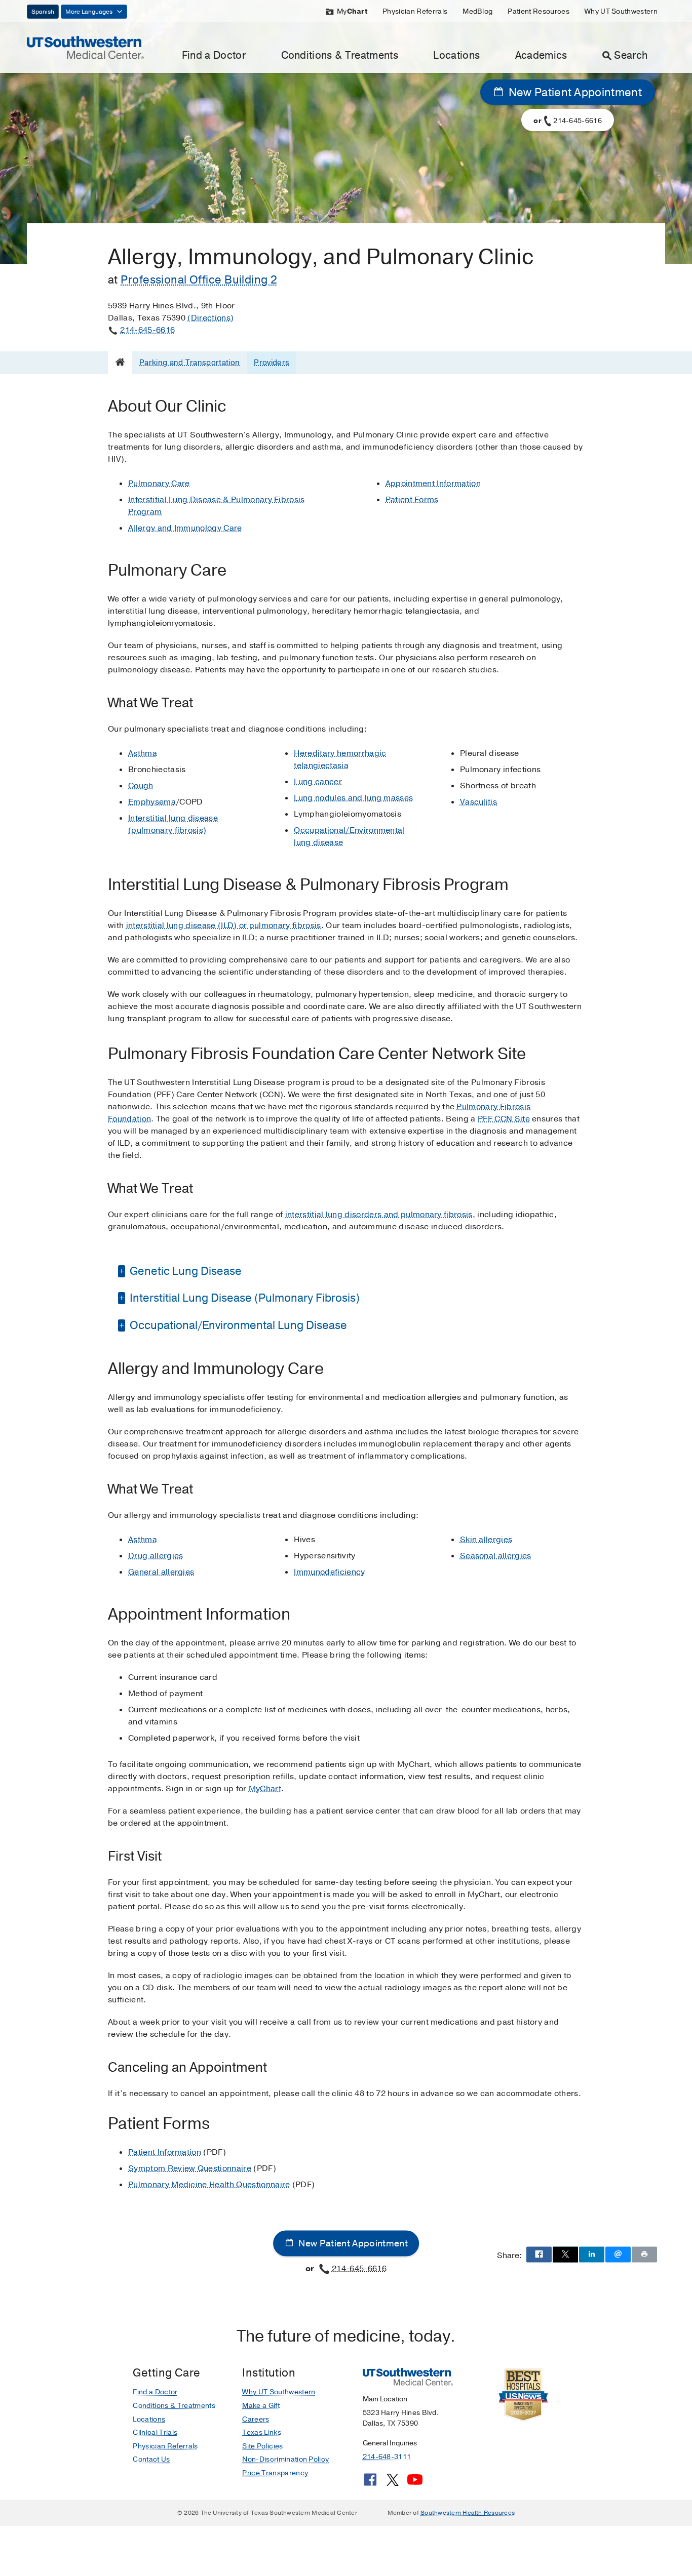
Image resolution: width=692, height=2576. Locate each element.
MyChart (265, 1789)
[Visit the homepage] (85, 47)
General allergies (161, 1572)
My (352, 11)
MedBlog (477, 11)
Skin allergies (486, 1540)
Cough (141, 786)
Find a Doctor (214, 55)
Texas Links (262, 2432)
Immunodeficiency (329, 1572)
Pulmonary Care (159, 484)
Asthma (143, 753)
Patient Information (165, 2152)
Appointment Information (433, 484)
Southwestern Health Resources (468, 2513)
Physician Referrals (415, 11)
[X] (393, 2483)
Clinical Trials (155, 2432)
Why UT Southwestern (621, 11)
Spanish (43, 12)
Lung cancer (318, 782)
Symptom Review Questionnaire (190, 2168)
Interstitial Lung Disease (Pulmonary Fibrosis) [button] (243, 1298)
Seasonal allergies (496, 1556)
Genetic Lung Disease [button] (184, 1271)
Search (631, 55)
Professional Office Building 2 (199, 280)
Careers (256, 2419)
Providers (272, 363)
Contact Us (151, 2459)
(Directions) (210, 318)
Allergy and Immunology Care (185, 528)
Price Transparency (275, 2473)
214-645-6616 (147, 330)
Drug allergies (156, 1556)
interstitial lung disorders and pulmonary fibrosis (379, 1215)
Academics (541, 55)
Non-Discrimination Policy (285, 2459)
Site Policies (262, 2446)
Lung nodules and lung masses (353, 798)
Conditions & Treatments (340, 55)
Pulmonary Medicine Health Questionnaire (209, 2185)
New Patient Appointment (574, 93)
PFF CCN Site (504, 1119)
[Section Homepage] (120, 362)
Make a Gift (261, 2406)
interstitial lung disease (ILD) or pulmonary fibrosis (224, 925)
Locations (456, 55)
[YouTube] (415, 2483)
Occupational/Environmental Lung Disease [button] (237, 1325)
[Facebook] (370, 2483)
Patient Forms (412, 500)
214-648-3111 (387, 2457)
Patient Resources (538, 11)
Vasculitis (478, 802)
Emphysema (152, 802)
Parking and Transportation (189, 363)
